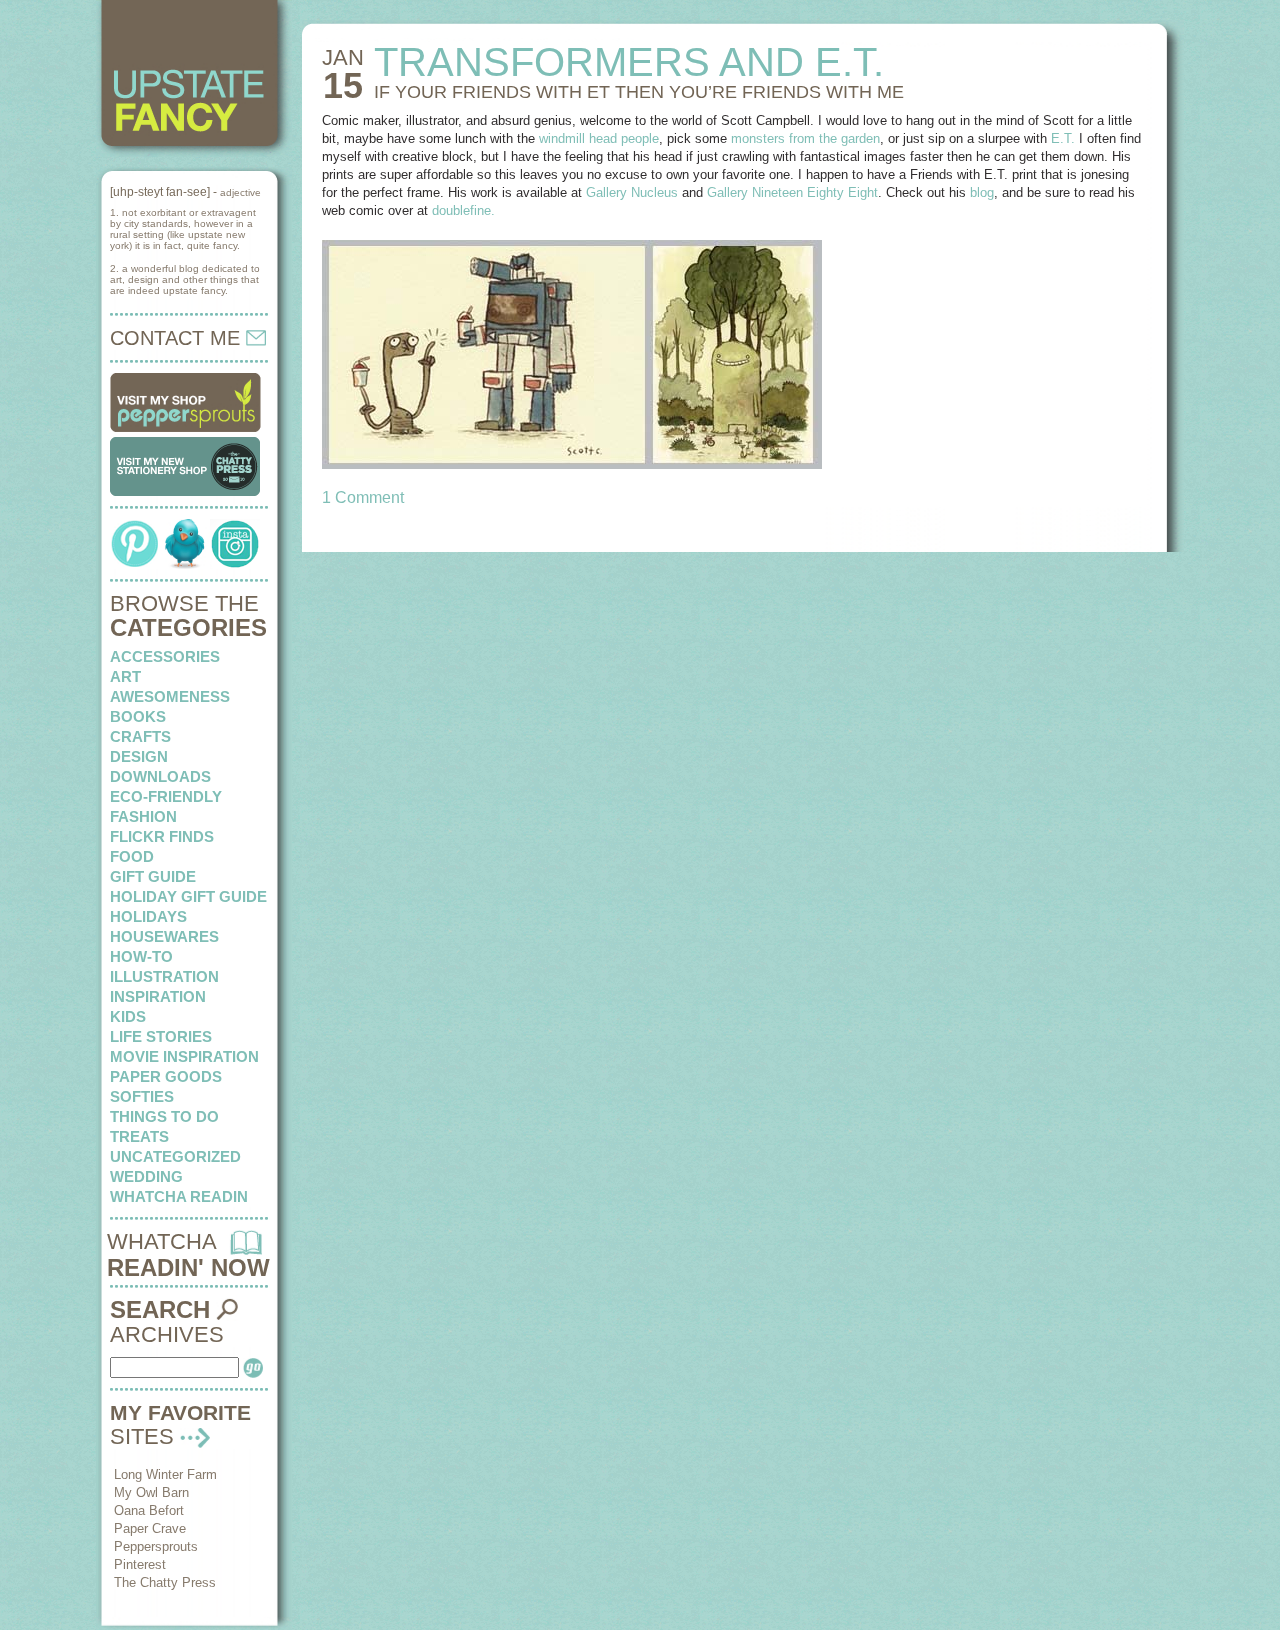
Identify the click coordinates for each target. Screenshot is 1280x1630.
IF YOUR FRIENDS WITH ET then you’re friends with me (639, 92)
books (138, 716)
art (125, 676)
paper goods (166, 1076)
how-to (141, 956)
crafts (140, 736)
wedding (146, 1176)
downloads (160, 776)
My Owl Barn (151, 1492)
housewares (164, 936)
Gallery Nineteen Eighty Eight (792, 192)
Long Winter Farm (165, 1474)
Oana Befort (149, 1510)
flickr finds (162, 836)
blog (982, 192)
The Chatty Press (165, 1582)
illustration (164, 976)
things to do (164, 1116)
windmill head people (599, 138)
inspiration (158, 996)
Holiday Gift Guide (188, 896)
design (139, 756)
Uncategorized (175, 1156)
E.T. (1063, 138)
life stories (161, 1036)
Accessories (165, 656)
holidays (148, 916)
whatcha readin (179, 1196)
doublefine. (463, 210)
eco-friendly (166, 796)
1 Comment (363, 497)
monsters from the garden (805, 138)
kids (128, 1016)
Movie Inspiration (184, 1056)
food (132, 856)
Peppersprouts (156, 1546)
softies (142, 1096)
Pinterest (140, 1564)
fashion (143, 816)
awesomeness (170, 696)
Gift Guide (153, 876)
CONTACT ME (178, 338)
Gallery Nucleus (632, 192)
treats (139, 1136)
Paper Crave (150, 1528)
